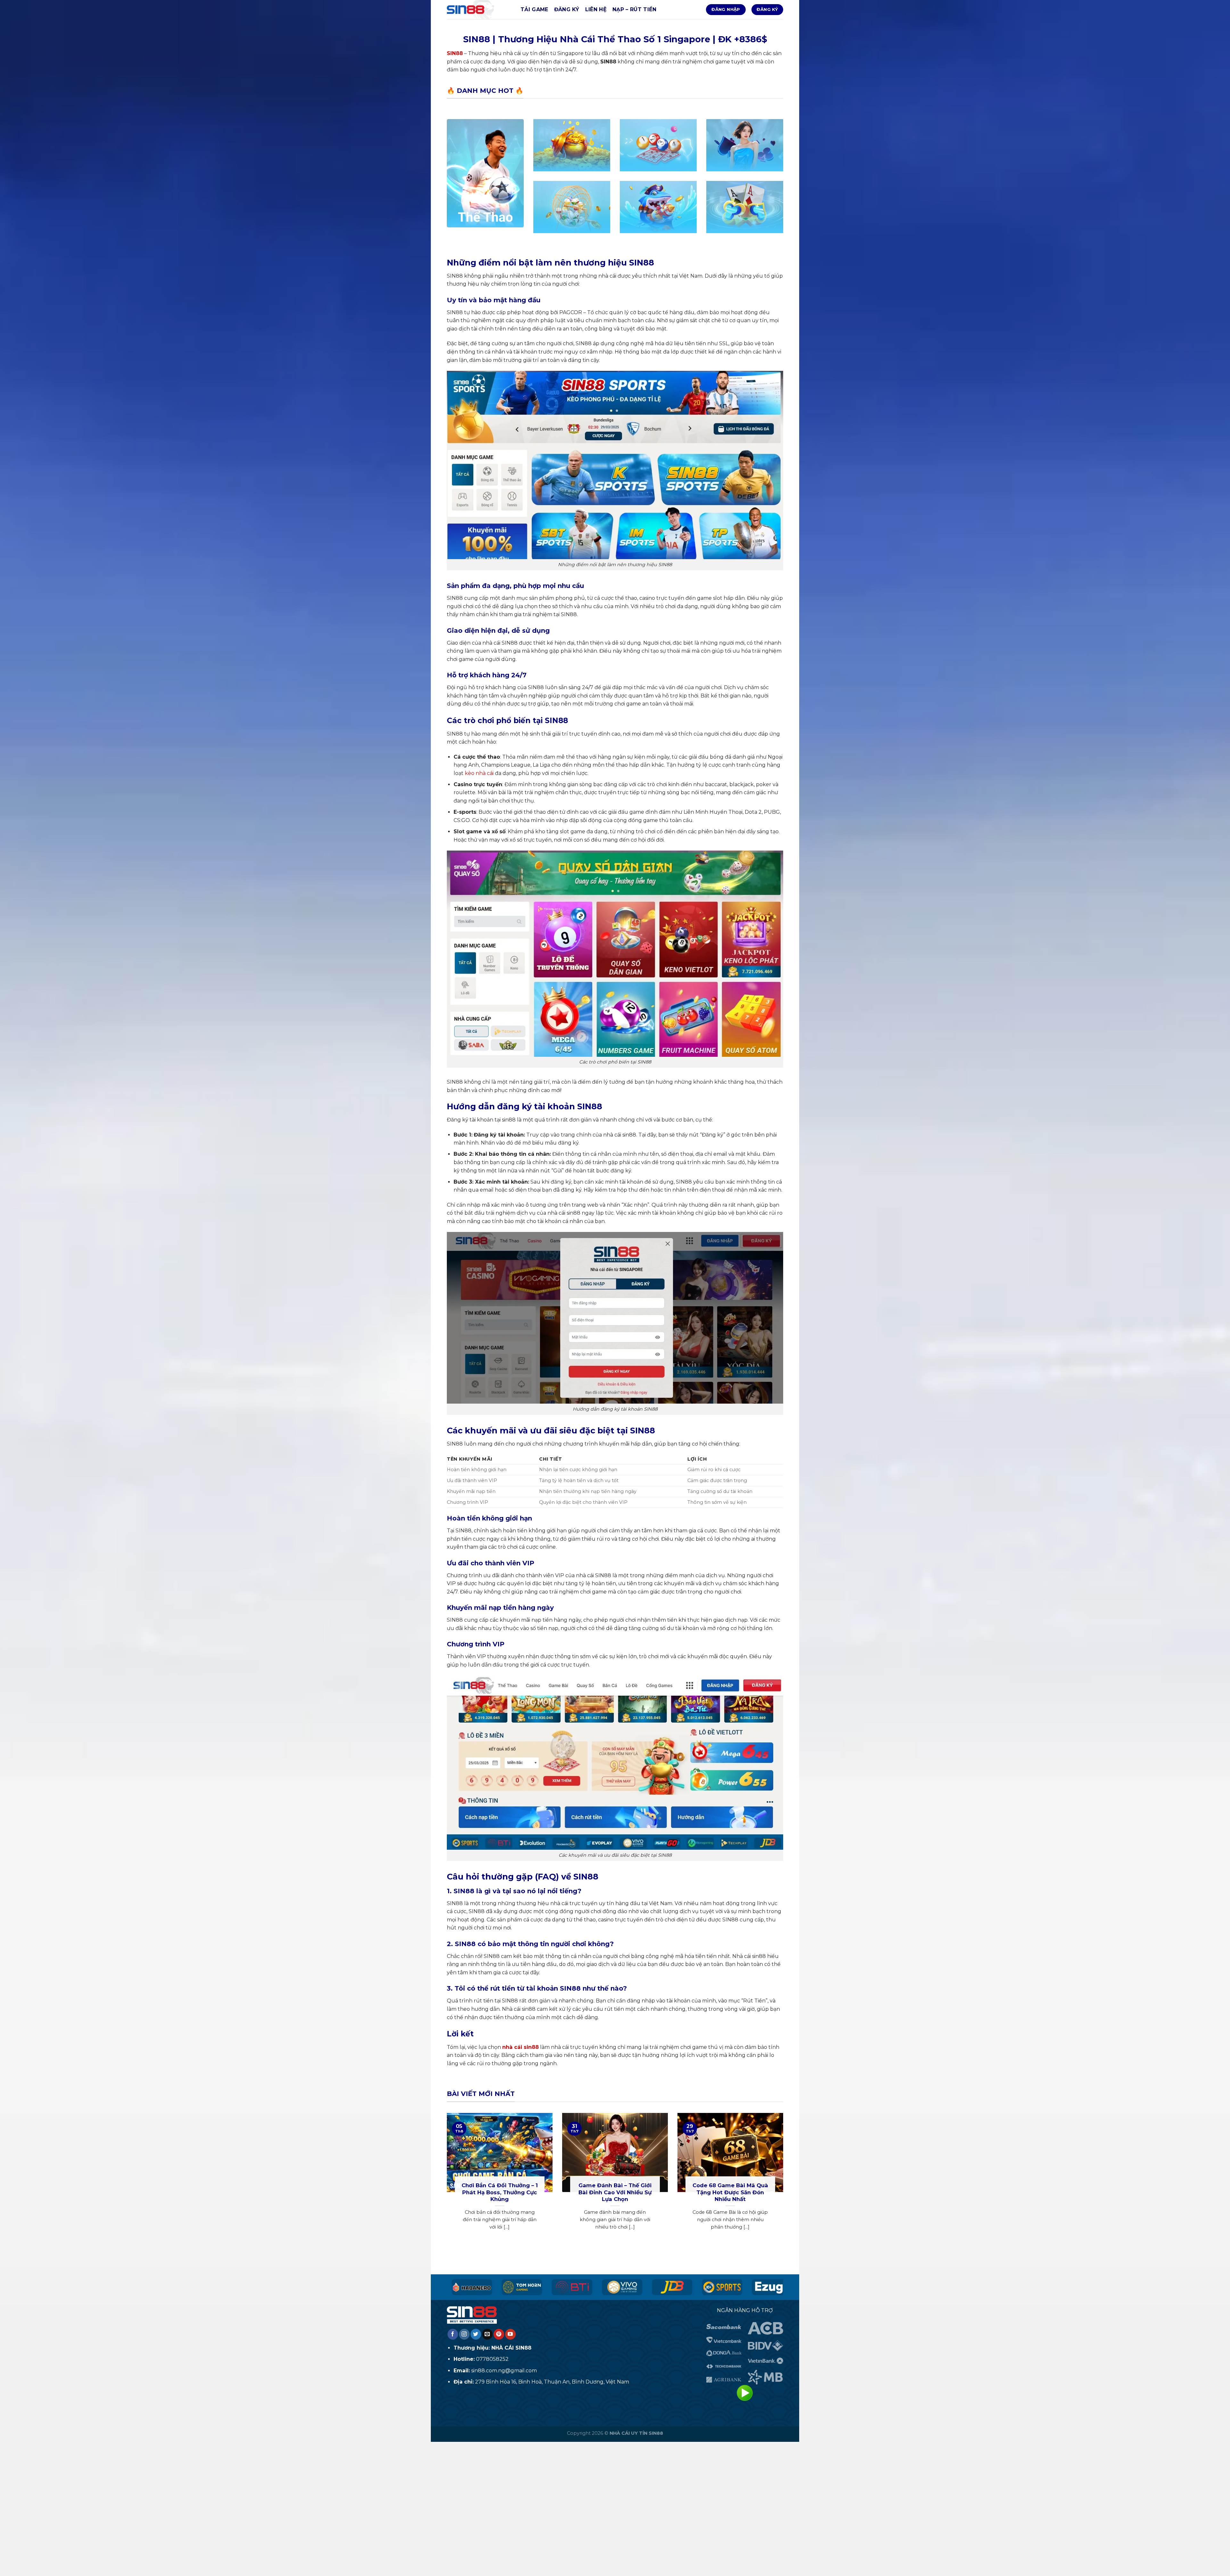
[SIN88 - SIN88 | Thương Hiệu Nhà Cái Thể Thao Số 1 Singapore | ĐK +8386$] (479, 10)
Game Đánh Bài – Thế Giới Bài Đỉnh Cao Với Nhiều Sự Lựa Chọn (615, 2192)
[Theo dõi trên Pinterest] (499, 2334)
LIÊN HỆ (596, 9)
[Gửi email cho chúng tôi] (487, 2334)
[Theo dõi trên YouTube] (510, 2334)
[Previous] (446, 2179)
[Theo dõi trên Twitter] (476, 2334)
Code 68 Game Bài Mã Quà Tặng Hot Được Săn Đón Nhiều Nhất (730, 2192)
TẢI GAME (534, 9)
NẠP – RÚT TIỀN (634, 9)
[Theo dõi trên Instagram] (464, 2334)
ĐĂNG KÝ (567, 9)
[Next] (784, 2179)
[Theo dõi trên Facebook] (453, 2334)
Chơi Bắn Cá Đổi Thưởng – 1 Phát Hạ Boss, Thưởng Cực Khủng (500, 2192)
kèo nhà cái (479, 773)
